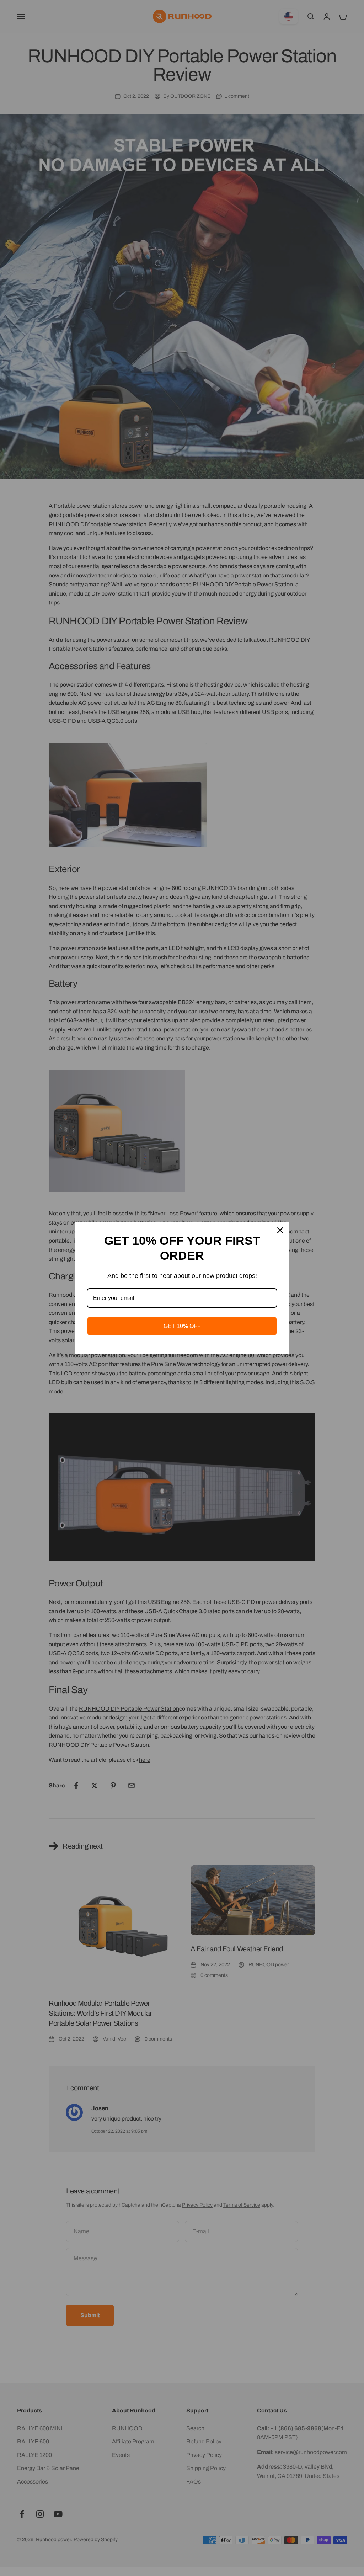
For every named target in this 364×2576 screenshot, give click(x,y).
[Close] (280, 1230)
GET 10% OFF (182, 1326)
